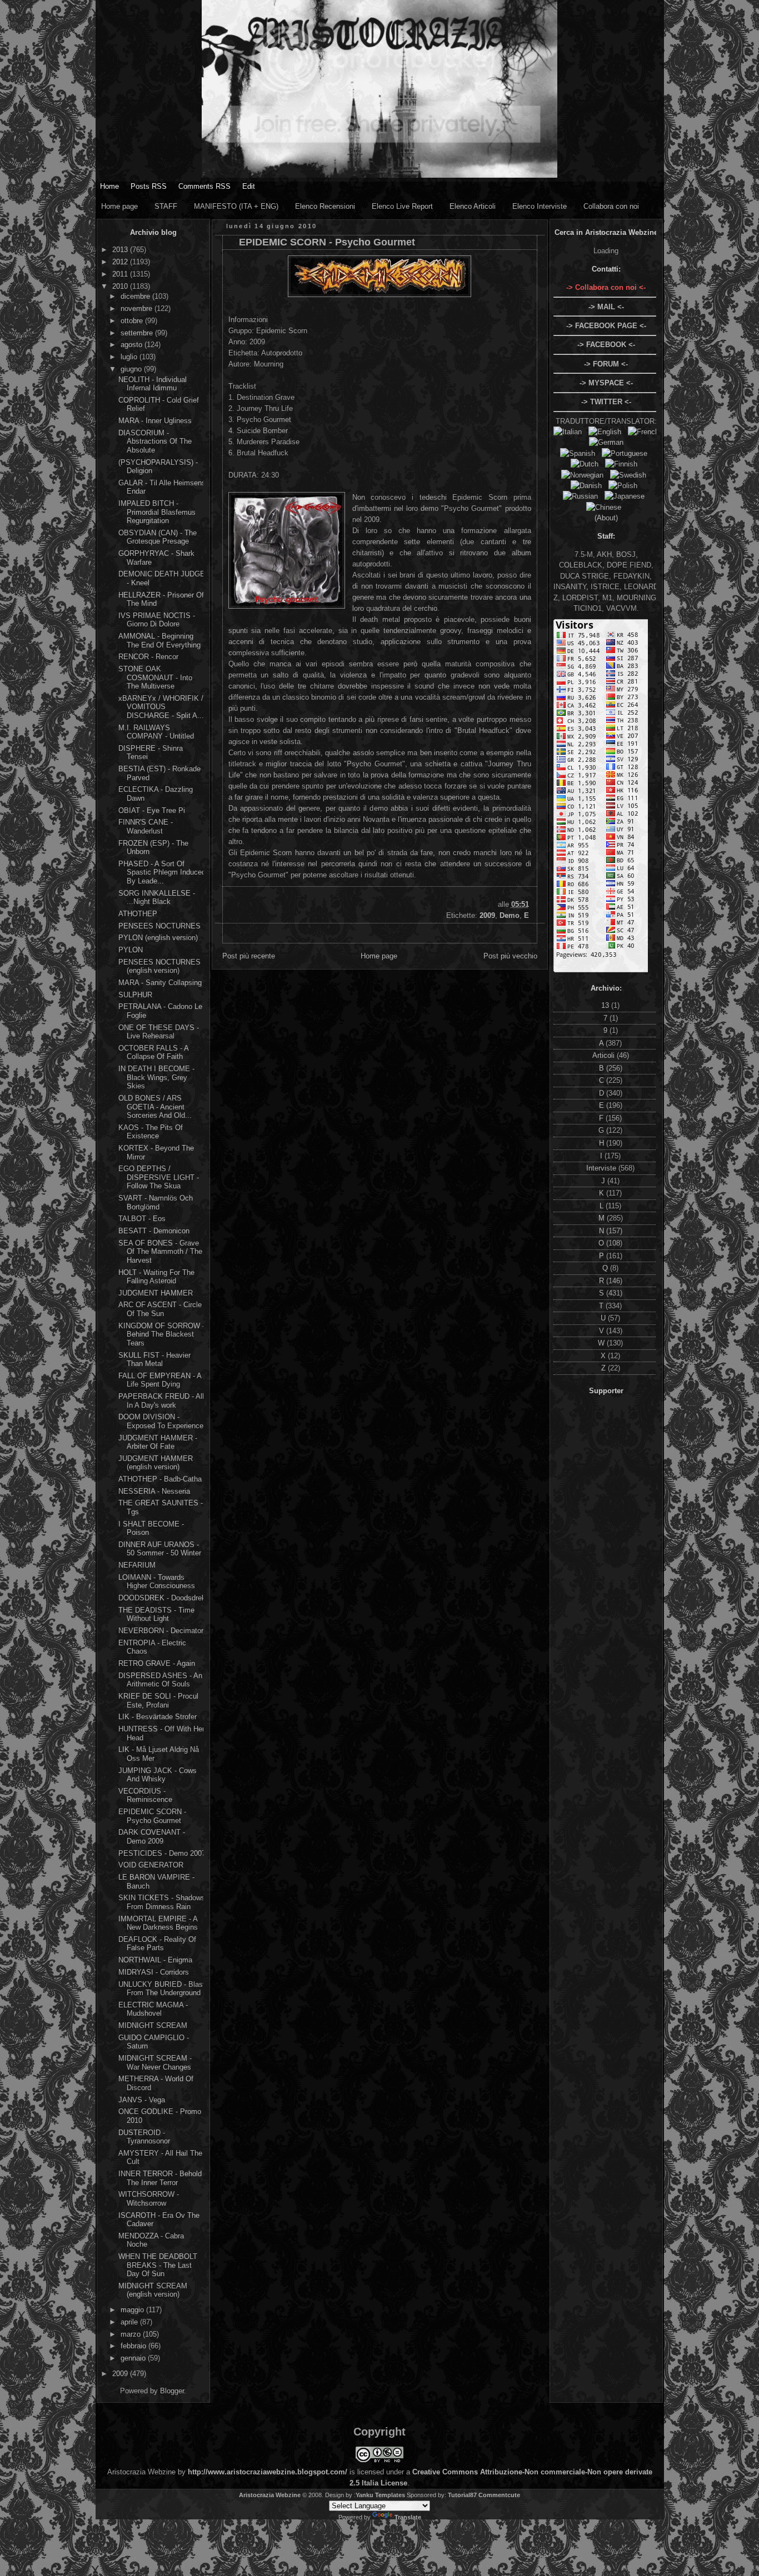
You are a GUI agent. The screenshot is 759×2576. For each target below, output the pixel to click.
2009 (121, 2374)
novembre (138, 308)
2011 (121, 274)
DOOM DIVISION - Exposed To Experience (161, 1421)
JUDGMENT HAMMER (156, 1293)
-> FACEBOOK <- (606, 345)
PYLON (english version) (158, 938)
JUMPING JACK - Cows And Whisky (158, 1775)
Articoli (605, 1055)
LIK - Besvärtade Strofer (158, 1717)
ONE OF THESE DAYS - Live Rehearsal (159, 1032)
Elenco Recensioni (325, 206)
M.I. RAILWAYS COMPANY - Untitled (156, 732)
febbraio (134, 2346)
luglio (130, 357)
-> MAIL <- (606, 307)
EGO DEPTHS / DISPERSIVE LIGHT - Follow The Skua (159, 1177)
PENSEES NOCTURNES (159, 926)
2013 (121, 250)
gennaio (134, 2358)
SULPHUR (135, 995)
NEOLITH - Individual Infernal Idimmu (153, 384)
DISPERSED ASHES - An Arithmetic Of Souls (160, 1680)
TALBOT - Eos (142, 1219)
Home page (119, 206)
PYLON (131, 950)
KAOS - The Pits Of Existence (151, 1132)
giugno (132, 369)
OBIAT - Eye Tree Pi (152, 810)
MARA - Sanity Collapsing (160, 983)
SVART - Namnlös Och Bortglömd (156, 1202)
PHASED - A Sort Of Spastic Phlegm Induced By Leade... (162, 872)
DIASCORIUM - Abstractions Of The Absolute (155, 441)
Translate (408, 2517)
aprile (130, 2322)
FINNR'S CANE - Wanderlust (146, 827)
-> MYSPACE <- (606, 383)
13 (606, 1005)
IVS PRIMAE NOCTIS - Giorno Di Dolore (157, 620)
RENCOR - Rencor (148, 657)
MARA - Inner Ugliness (155, 421)
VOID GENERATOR (151, 1865)
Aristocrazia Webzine (270, 2495)
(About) (606, 518)
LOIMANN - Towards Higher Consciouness (157, 1582)
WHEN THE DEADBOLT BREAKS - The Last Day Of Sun (158, 2265)
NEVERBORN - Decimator (161, 1631)
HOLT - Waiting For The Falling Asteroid (156, 1277)
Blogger (172, 2391)
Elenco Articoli (473, 206)
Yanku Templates (380, 2495)
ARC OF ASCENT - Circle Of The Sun (160, 1309)
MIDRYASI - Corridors (154, 1972)
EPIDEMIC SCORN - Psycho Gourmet (152, 1816)
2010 (121, 286)
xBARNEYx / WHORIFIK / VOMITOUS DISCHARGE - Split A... (161, 707)
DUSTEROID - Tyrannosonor (144, 2137)
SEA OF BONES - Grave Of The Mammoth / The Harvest (160, 1252)
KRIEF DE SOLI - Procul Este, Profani (158, 1701)
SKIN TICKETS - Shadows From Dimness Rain (162, 1902)
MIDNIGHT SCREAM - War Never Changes (155, 2063)
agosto (133, 345)
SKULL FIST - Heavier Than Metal (154, 1360)
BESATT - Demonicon (154, 1231)
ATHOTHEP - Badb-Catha (160, 1479)
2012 (121, 262)
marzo (132, 2334)
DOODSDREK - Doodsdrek (162, 1598)
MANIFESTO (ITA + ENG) (236, 206)
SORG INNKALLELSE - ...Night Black (157, 898)
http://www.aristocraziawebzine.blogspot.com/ (268, 2472)
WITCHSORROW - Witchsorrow (149, 2199)
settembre (138, 333)
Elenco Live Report (402, 206)
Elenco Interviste (540, 206)
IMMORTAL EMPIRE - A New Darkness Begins (158, 1923)
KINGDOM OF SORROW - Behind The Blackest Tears (161, 1334)
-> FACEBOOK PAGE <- (606, 326)
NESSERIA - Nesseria (154, 1491)
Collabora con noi (611, 206)
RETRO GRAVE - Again (157, 1663)
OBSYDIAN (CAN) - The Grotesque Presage (158, 537)
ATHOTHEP (138, 914)
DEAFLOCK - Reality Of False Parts (157, 1944)
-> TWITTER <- (606, 402)
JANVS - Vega (142, 2100)
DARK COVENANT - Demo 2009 (152, 1837)
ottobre (133, 321)
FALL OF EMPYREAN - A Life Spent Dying (160, 1380)
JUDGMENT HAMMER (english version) (156, 1463)
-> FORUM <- (606, 364)
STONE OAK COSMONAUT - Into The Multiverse (155, 677)
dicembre (136, 296)
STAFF (166, 206)
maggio (133, 2310)
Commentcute (499, 2495)
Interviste (602, 1168)
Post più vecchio (510, 956)
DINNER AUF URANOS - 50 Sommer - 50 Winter (160, 1549)
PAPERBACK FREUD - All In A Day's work (161, 1401)
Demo (510, 915)
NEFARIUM (137, 1565)
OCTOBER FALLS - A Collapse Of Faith (153, 1053)
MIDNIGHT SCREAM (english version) (153, 2290)
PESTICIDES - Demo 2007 (162, 1853)
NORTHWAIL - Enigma (155, 1960)
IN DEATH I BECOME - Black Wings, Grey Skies (156, 1077)
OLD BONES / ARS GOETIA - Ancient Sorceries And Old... (155, 1107)
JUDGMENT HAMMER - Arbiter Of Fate (158, 1442)
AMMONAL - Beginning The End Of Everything (159, 641)
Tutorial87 (462, 2495)
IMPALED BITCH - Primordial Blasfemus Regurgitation (157, 512)
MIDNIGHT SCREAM (153, 2025)
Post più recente (249, 956)
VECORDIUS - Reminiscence (145, 1796)
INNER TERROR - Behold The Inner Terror (160, 2178)
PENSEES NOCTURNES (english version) (159, 966)
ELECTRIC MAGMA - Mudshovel (153, 2009)
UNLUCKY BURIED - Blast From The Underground (162, 1989)
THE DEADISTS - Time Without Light (156, 1615)
